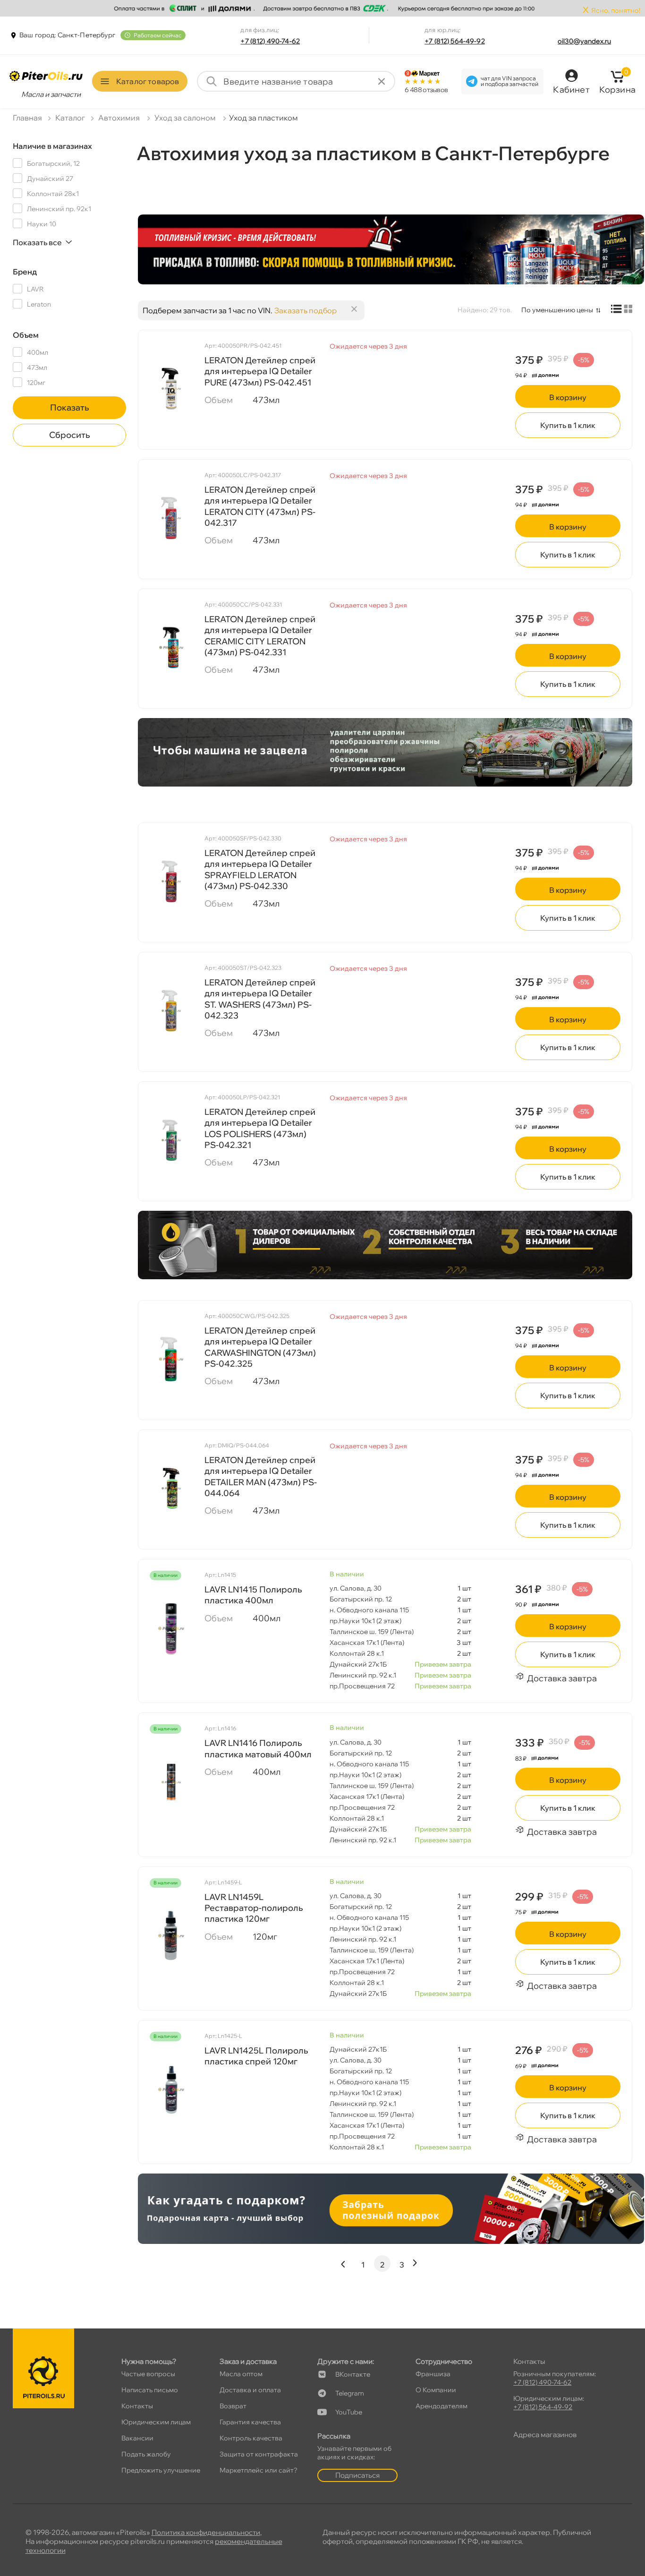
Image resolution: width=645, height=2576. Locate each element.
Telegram (350, 2393)
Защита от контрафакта (259, 2454)
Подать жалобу (146, 2454)
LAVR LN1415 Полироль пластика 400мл (253, 1595)
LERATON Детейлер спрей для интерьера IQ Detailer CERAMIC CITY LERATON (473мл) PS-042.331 (260, 636)
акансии (137, 2438)
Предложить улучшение (161, 2470)
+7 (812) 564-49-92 (455, 41)
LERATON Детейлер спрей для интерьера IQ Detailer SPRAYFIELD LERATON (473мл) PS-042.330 (260, 869)
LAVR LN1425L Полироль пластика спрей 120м (256, 2056)
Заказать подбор (306, 310)
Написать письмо (150, 2390)
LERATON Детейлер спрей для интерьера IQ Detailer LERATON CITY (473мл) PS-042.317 (260, 506)
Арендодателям (441, 2406)
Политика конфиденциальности (206, 2532)
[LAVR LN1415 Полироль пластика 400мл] (171, 1628)
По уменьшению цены (557, 310)
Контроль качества (251, 2438)
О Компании (436, 2390)
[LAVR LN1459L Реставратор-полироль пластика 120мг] (171, 1936)
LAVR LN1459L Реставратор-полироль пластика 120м (254, 1908)
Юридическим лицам (156, 2422)
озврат (233, 2406)
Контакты (137, 2406)
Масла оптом (241, 2374)
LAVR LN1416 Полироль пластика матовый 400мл (258, 1748)
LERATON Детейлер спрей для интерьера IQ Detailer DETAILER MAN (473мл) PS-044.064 (261, 1476)
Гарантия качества (250, 2422)
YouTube (349, 2412)
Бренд (25, 272)
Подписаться (357, 2475)
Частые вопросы (148, 2374)
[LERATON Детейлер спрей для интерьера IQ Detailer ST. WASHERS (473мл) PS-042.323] (171, 1011)
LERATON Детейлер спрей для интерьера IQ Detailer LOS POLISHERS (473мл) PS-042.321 (260, 1128)
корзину (568, 397)
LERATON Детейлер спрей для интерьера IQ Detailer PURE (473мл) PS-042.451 (260, 371)
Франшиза (433, 2374)
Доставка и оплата (250, 2390)
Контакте (353, 2374)
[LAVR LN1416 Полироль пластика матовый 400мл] (171, 1782)
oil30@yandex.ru (584, 41)
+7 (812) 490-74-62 (270, 41)
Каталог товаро (148, 81)
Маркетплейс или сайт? (259, 2470)
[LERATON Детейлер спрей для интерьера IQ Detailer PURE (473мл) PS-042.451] (171, 389)
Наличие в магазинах (52, 146)
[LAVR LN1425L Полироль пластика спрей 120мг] (171, 2089)
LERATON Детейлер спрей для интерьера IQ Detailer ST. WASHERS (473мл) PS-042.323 (260, 999)
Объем (26, 335)
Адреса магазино (545, 2435)
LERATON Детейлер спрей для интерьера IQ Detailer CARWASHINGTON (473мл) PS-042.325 (260, 1347)
